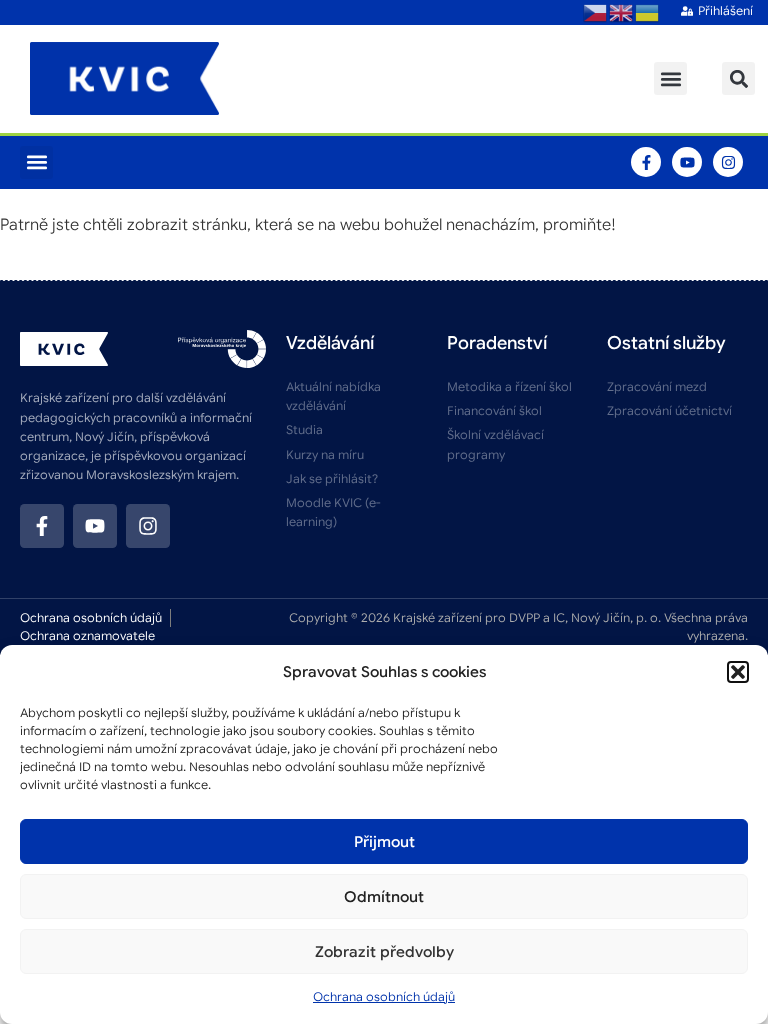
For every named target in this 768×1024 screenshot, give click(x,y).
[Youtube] (687, 162)
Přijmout (384, 842)
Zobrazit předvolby (384, 952)
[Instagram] (728, 162)
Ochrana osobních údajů (384, 996)
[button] (738, 672)
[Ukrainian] (648, 12)
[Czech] (596, 12)
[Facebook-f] (646, 162)
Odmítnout (384, 897)
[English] (622, 12)
